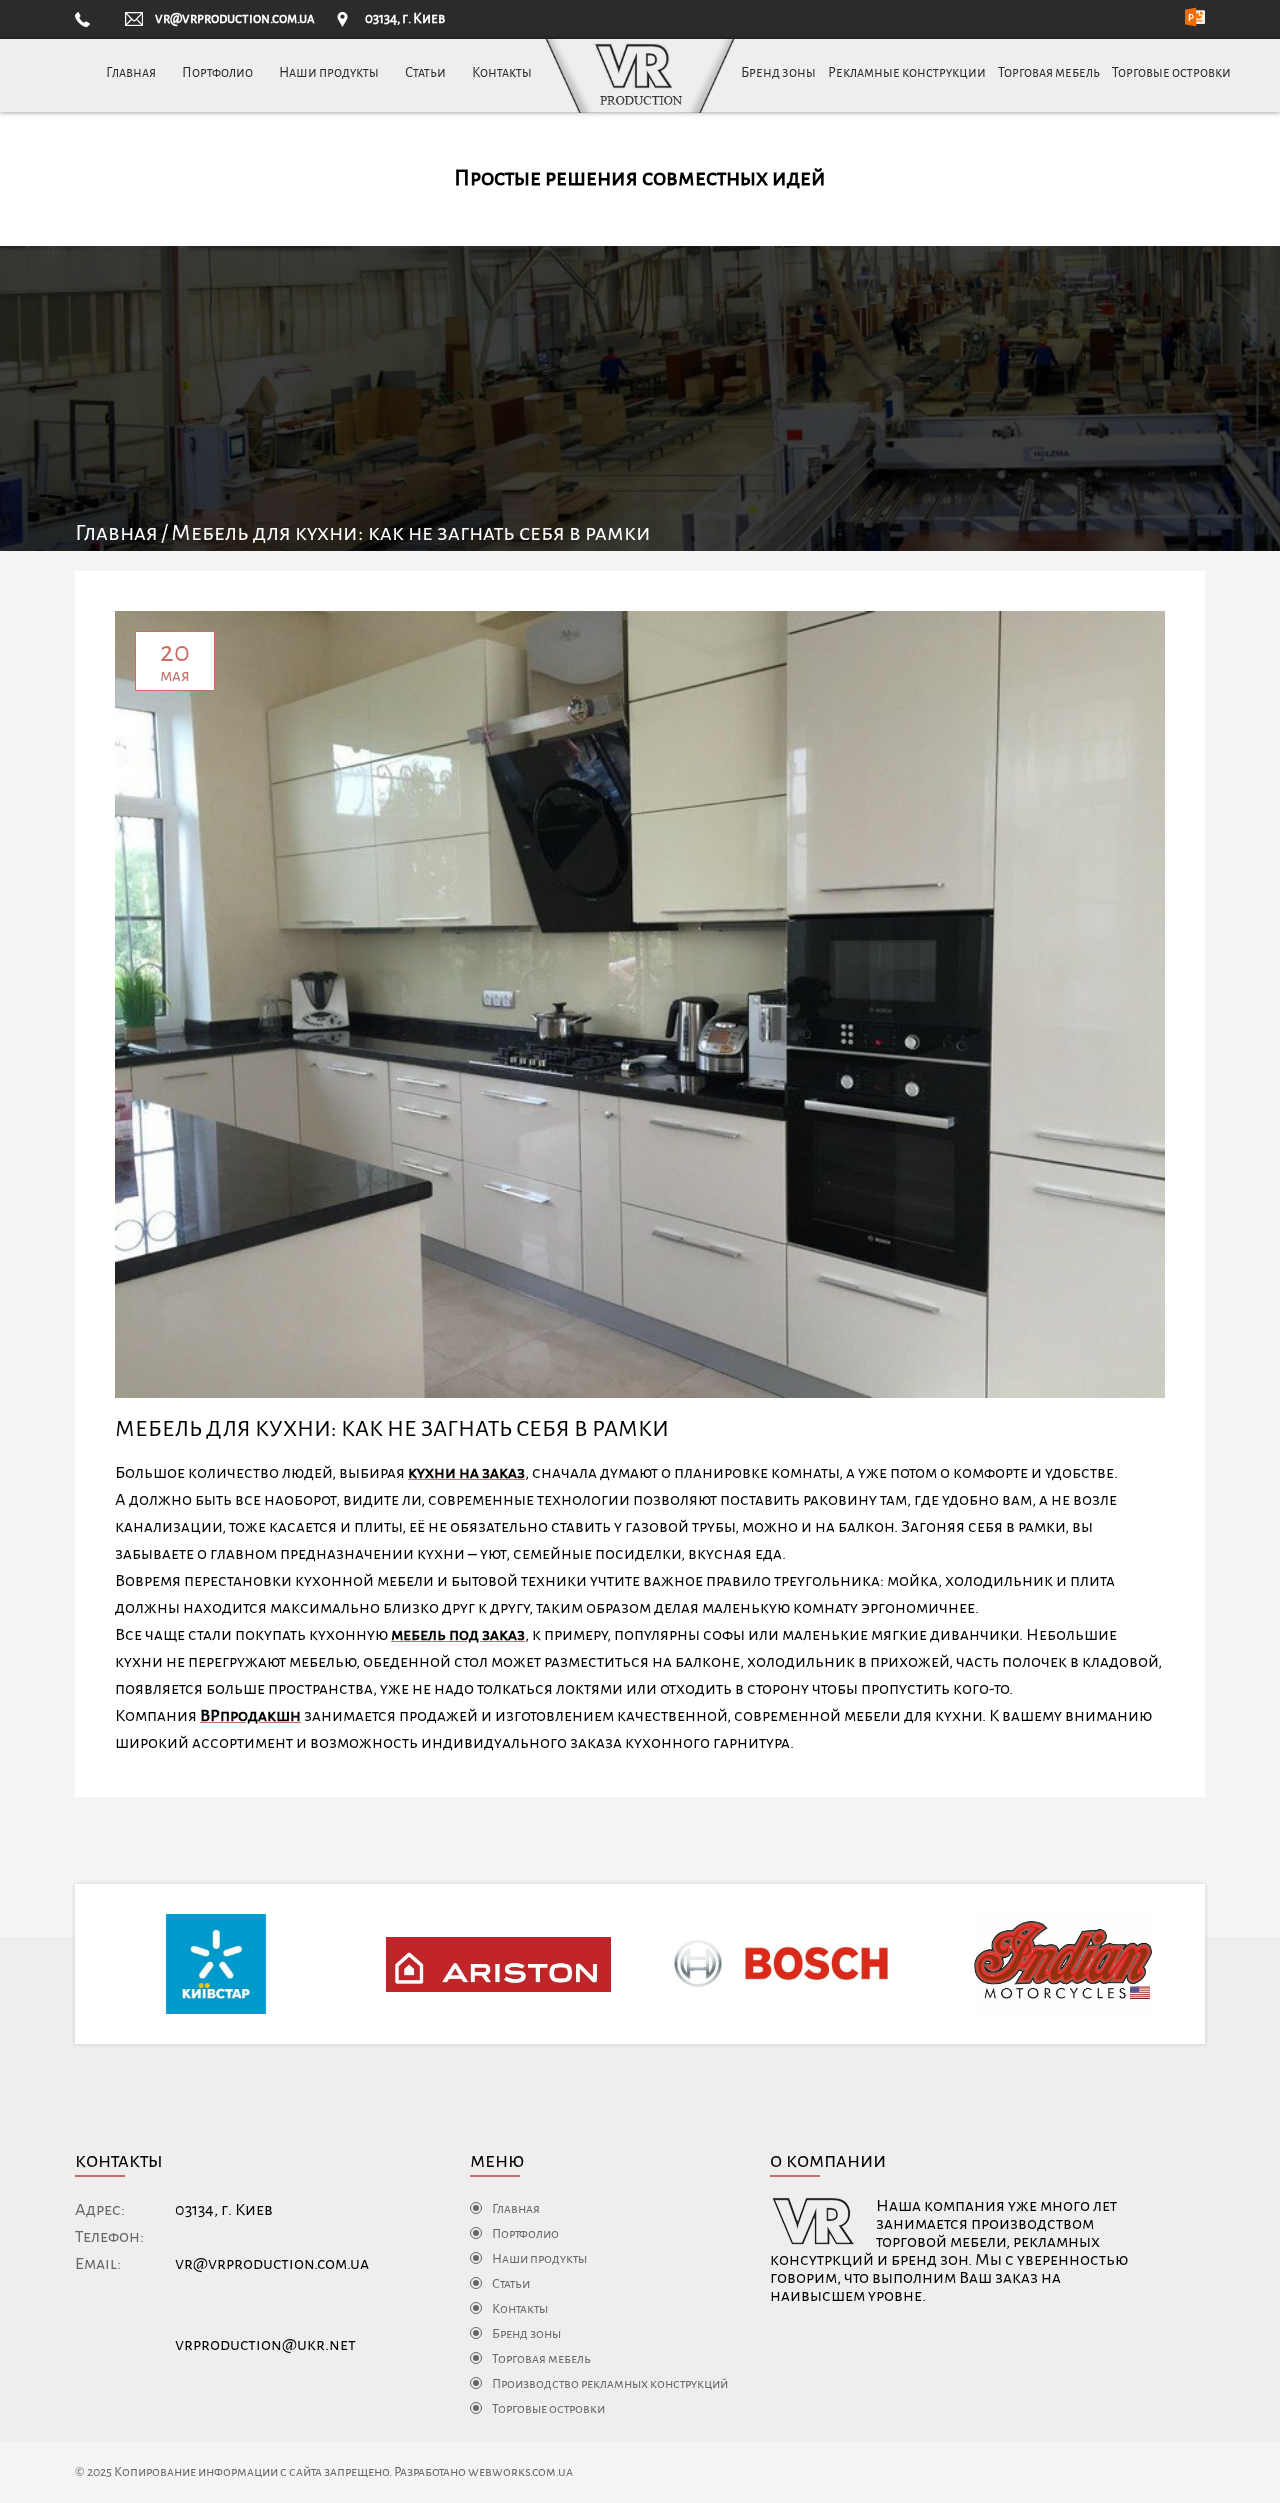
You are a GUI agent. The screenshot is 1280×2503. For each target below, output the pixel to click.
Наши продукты (329, 72)
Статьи (425, 72)
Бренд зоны (778, 72)
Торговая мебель (1049, 72)
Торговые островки (1171, 72)
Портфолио (217, 72)
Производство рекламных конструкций (610, 2384)
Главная (131, 72)
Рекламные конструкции (907, 72)
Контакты (502, 72)
